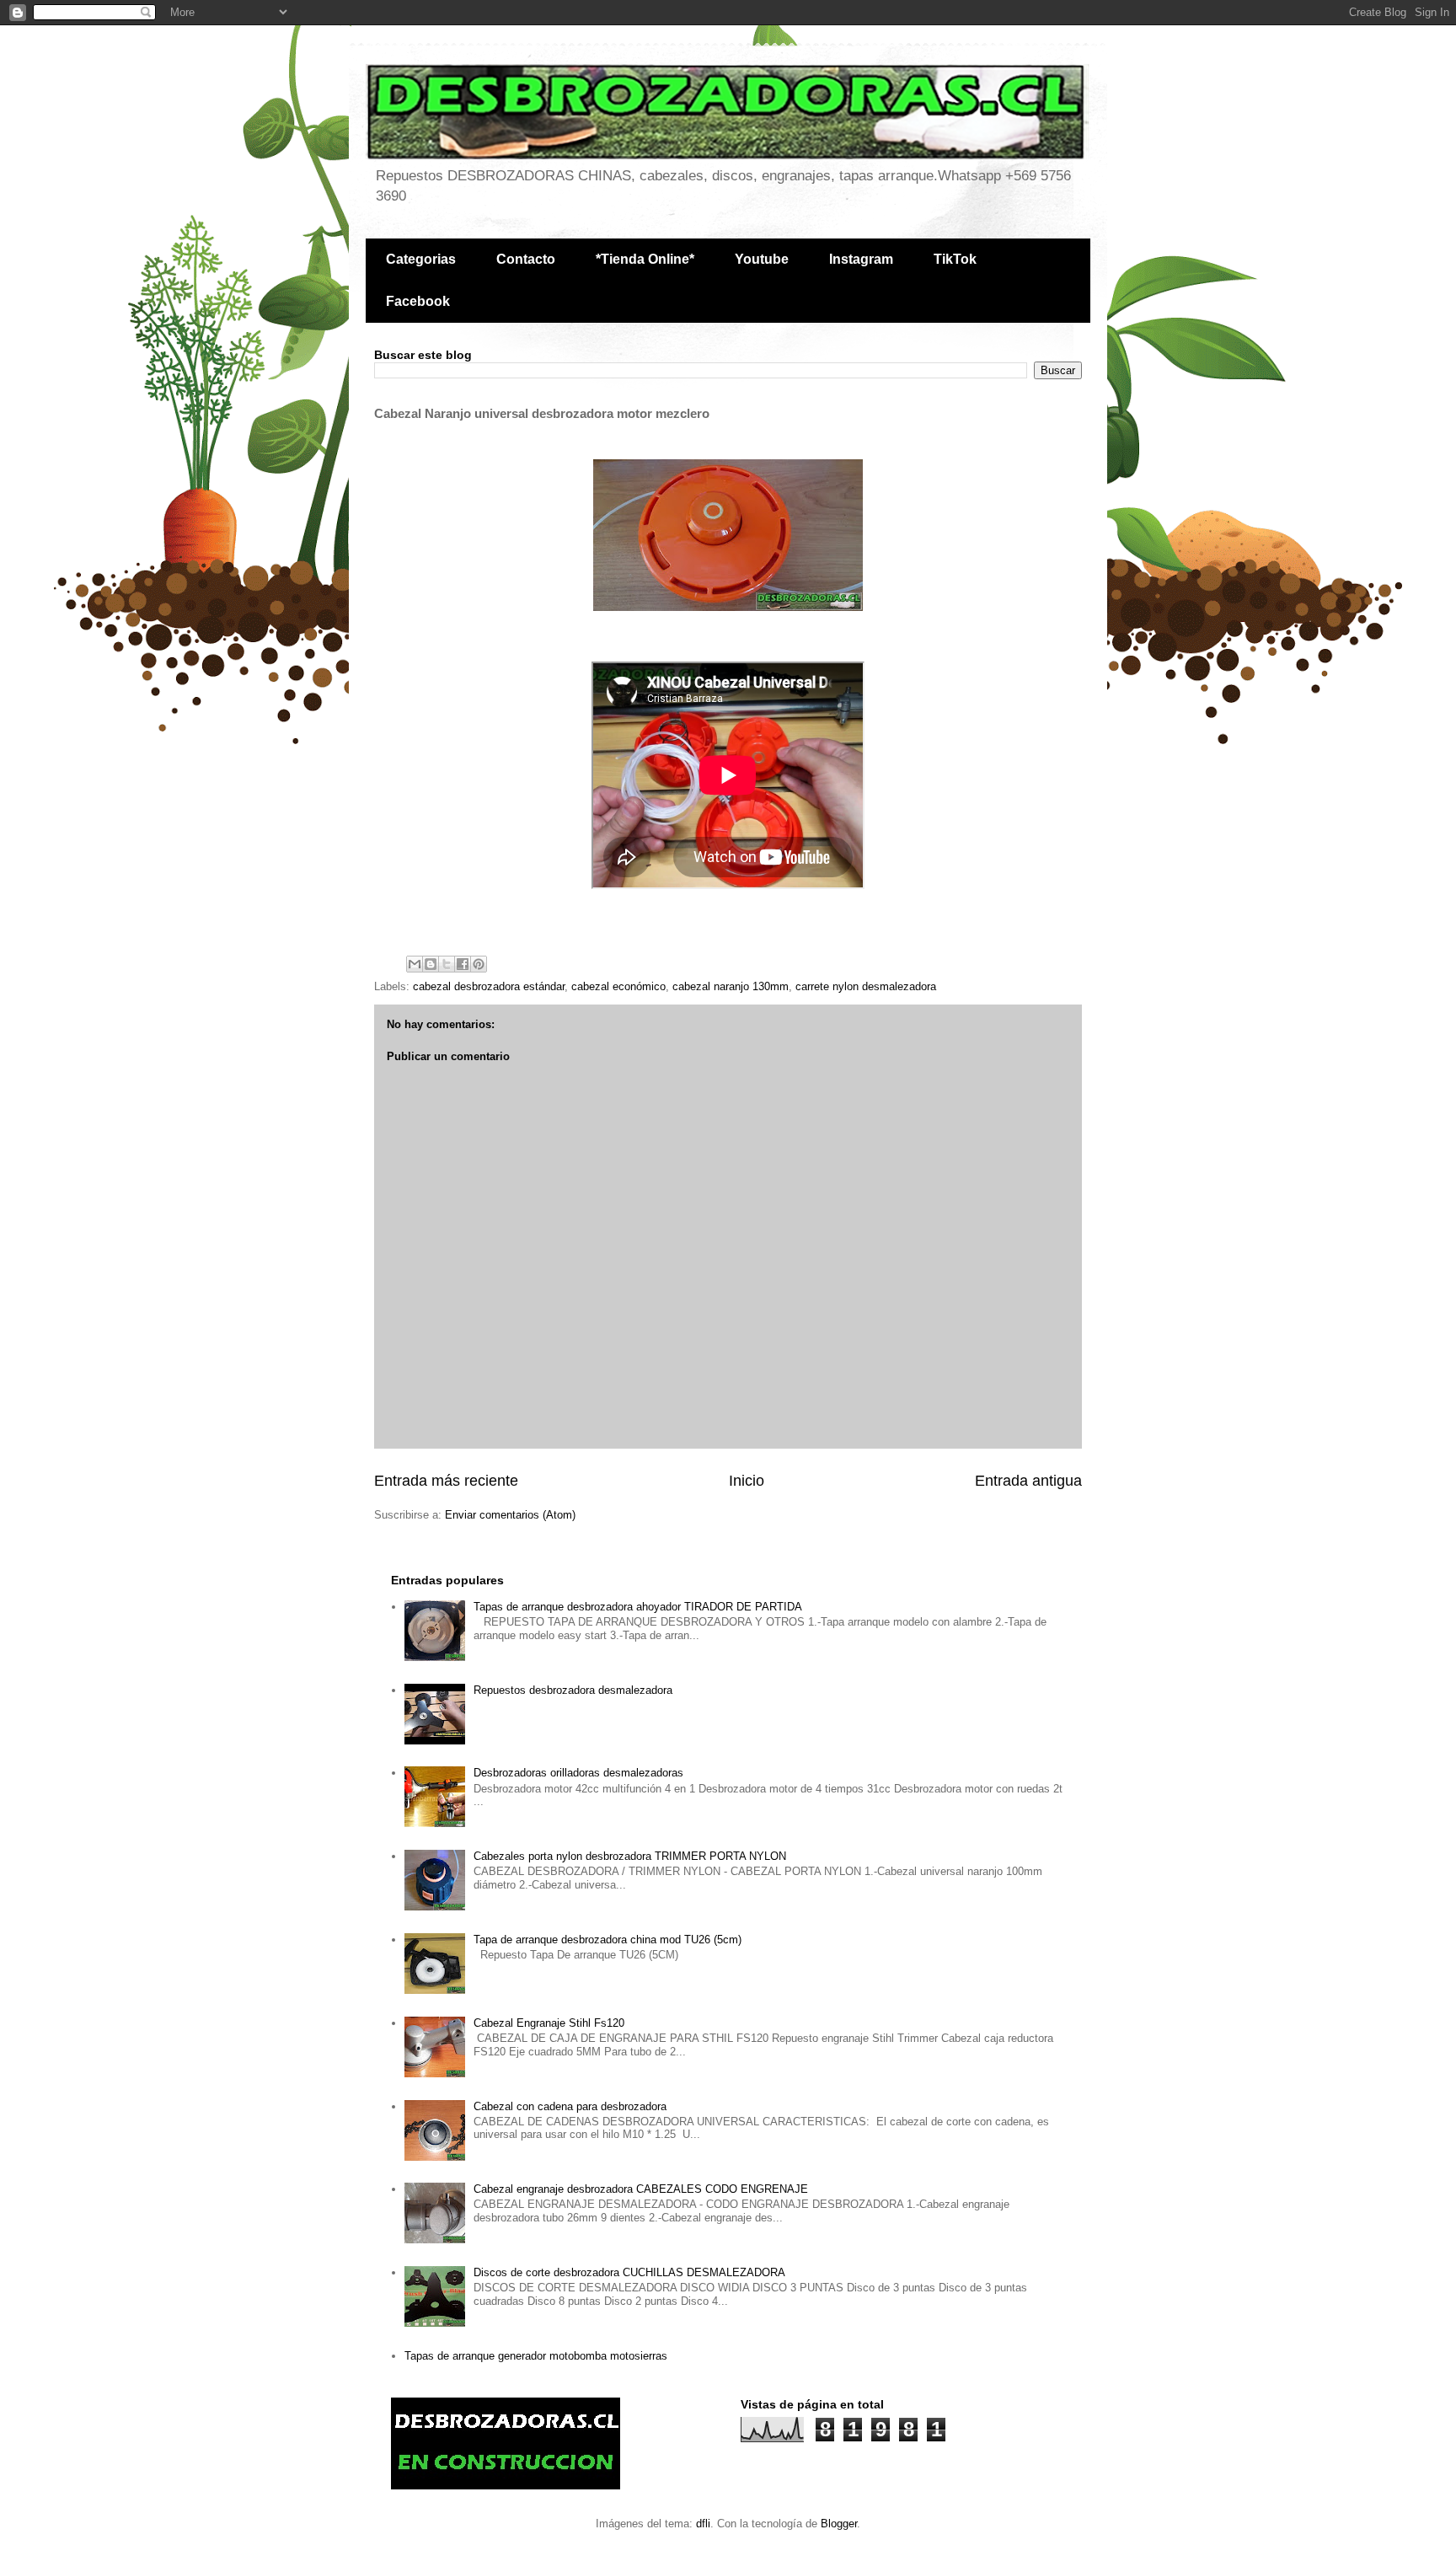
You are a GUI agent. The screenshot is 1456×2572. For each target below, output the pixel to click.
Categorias (421, 259)
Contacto (526, 259)
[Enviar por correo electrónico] (415, 964)
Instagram (861, 259)
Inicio (747, 1481)
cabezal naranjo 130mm (731, 986)
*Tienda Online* (645, 259)
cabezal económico (618, 986)
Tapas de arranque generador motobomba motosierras (536, 2356)
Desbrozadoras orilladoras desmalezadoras (578, 1773)
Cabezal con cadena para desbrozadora (570, 2106)
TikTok (955, 259)
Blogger (839, 2524)
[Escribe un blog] (431, 964)
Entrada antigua (1028, 1481)
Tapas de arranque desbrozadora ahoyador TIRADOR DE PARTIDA (638, 1607)
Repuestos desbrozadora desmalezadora (573, 1690)
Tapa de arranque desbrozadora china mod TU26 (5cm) (608, 1940)
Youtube (762, 259)
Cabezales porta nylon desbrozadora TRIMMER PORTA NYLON (630, 1856)
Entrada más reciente (446, 1481)
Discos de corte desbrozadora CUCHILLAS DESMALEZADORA (629, 2272)
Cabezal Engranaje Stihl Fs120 (549, 2023)
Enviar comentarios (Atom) (510, 1515)
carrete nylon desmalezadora (866, 986)
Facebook (418, 301)
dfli (703, 2524)
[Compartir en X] (447, 964)
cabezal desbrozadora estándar (489, 986)
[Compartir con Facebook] (463, 964)
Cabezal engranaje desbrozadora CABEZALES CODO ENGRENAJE (641, 2189)
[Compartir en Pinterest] (479, 964)
